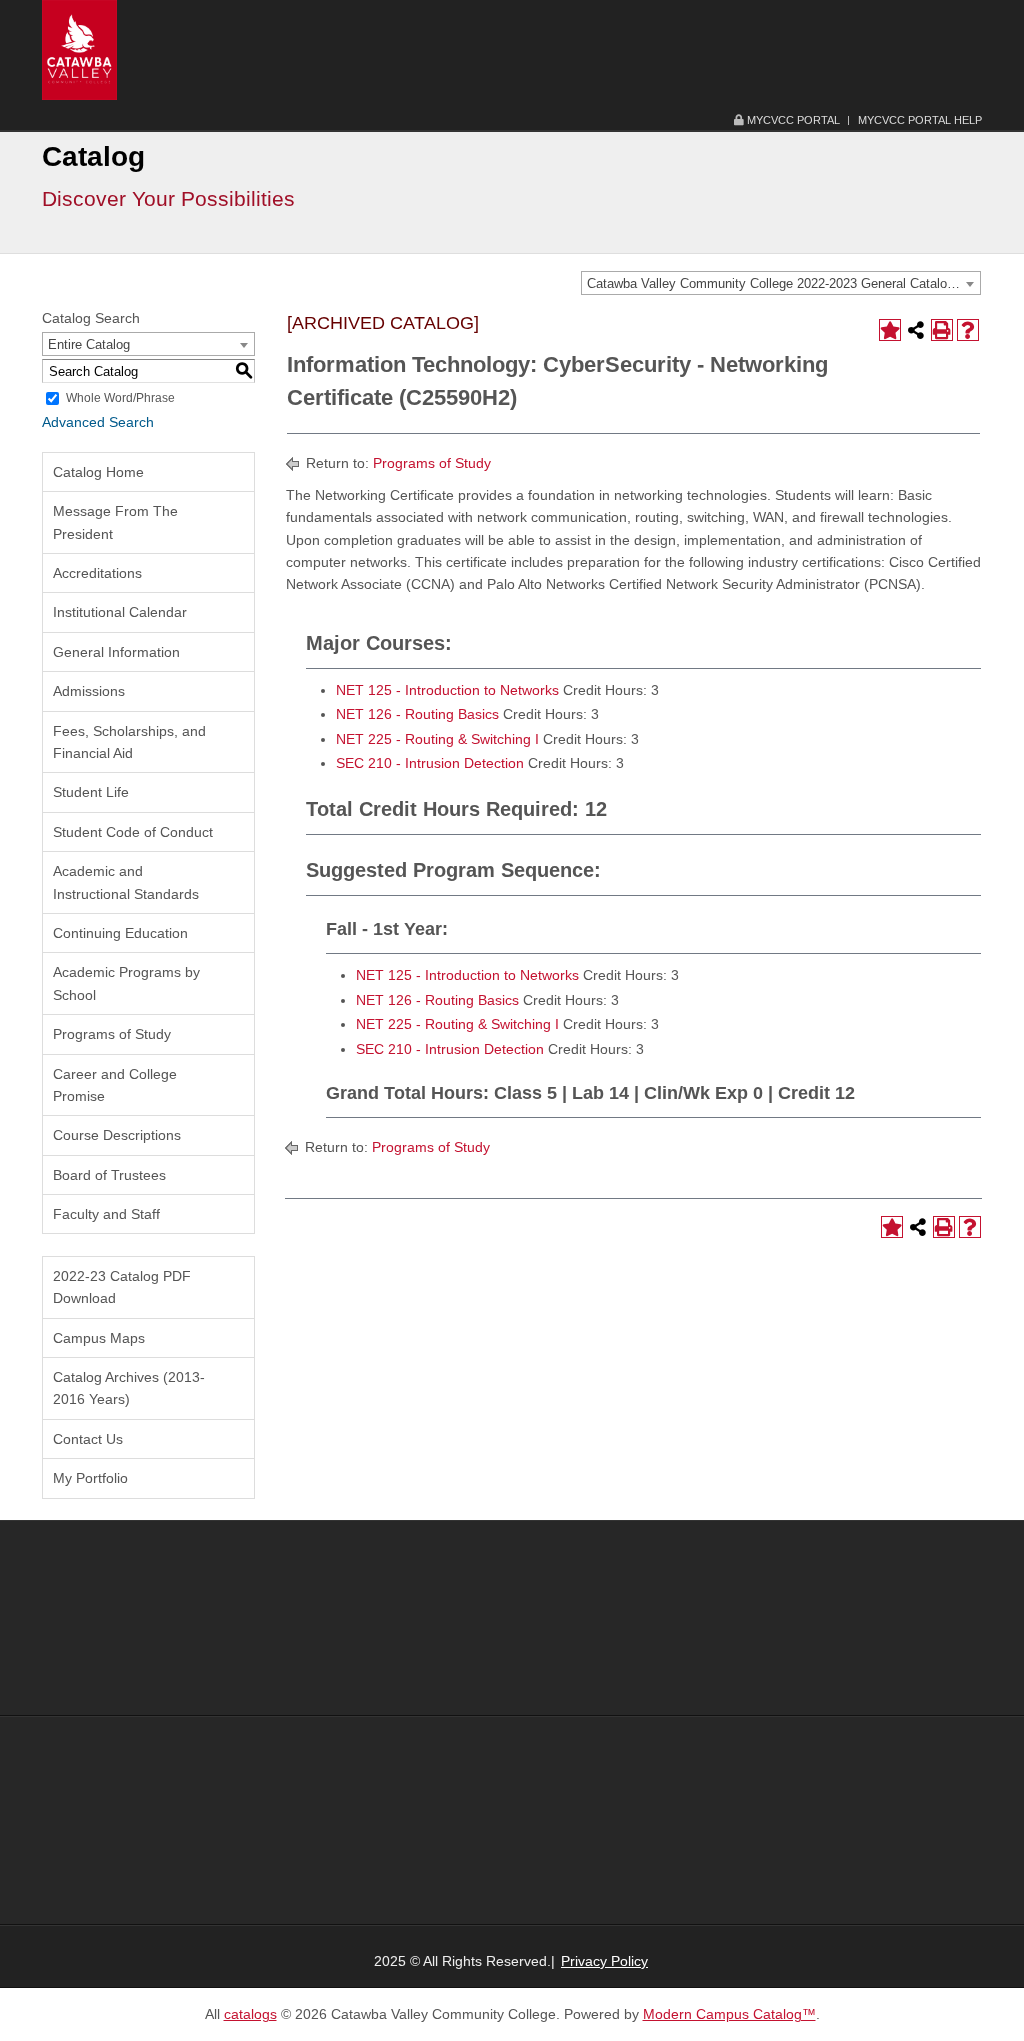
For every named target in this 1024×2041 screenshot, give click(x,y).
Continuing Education (120, 933)
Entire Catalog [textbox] (89, 344)
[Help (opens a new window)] (968, 330)
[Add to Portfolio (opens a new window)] (890, 330)
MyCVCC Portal (792, 120)
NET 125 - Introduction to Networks (447, 690)
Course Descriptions (117, 1135)
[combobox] (781, 283)
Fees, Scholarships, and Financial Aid (129, 742)
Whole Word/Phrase (120, 398)
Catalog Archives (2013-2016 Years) (129, 1388)
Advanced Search (98, 422)
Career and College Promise (115, 1085)
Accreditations (97, 573)
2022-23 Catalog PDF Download (122, 1287)
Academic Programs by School (126, 983)
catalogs (250, 2014)
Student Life (91, 792)
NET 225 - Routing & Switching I (437, 739)
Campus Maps (99, 1338)
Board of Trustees (109, 1175)
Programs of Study (112, 1034)
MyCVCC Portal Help (920, 120)
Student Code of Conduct (133, 832)
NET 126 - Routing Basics (417, 714)
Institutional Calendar (120, 612)
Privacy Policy (604, 1961)
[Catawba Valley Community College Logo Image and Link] (79, 49)
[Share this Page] (916, 330)
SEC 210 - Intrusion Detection (430, 763)
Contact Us (88, 1439)
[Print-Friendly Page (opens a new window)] (942, 330)
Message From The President (115, 522)
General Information (116, 652)
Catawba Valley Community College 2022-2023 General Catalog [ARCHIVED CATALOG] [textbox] (783, 283)
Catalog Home (98, 472)
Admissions (89, 691)
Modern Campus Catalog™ (729, 2014)
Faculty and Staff (106, 1214)
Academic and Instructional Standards (126, 882)
